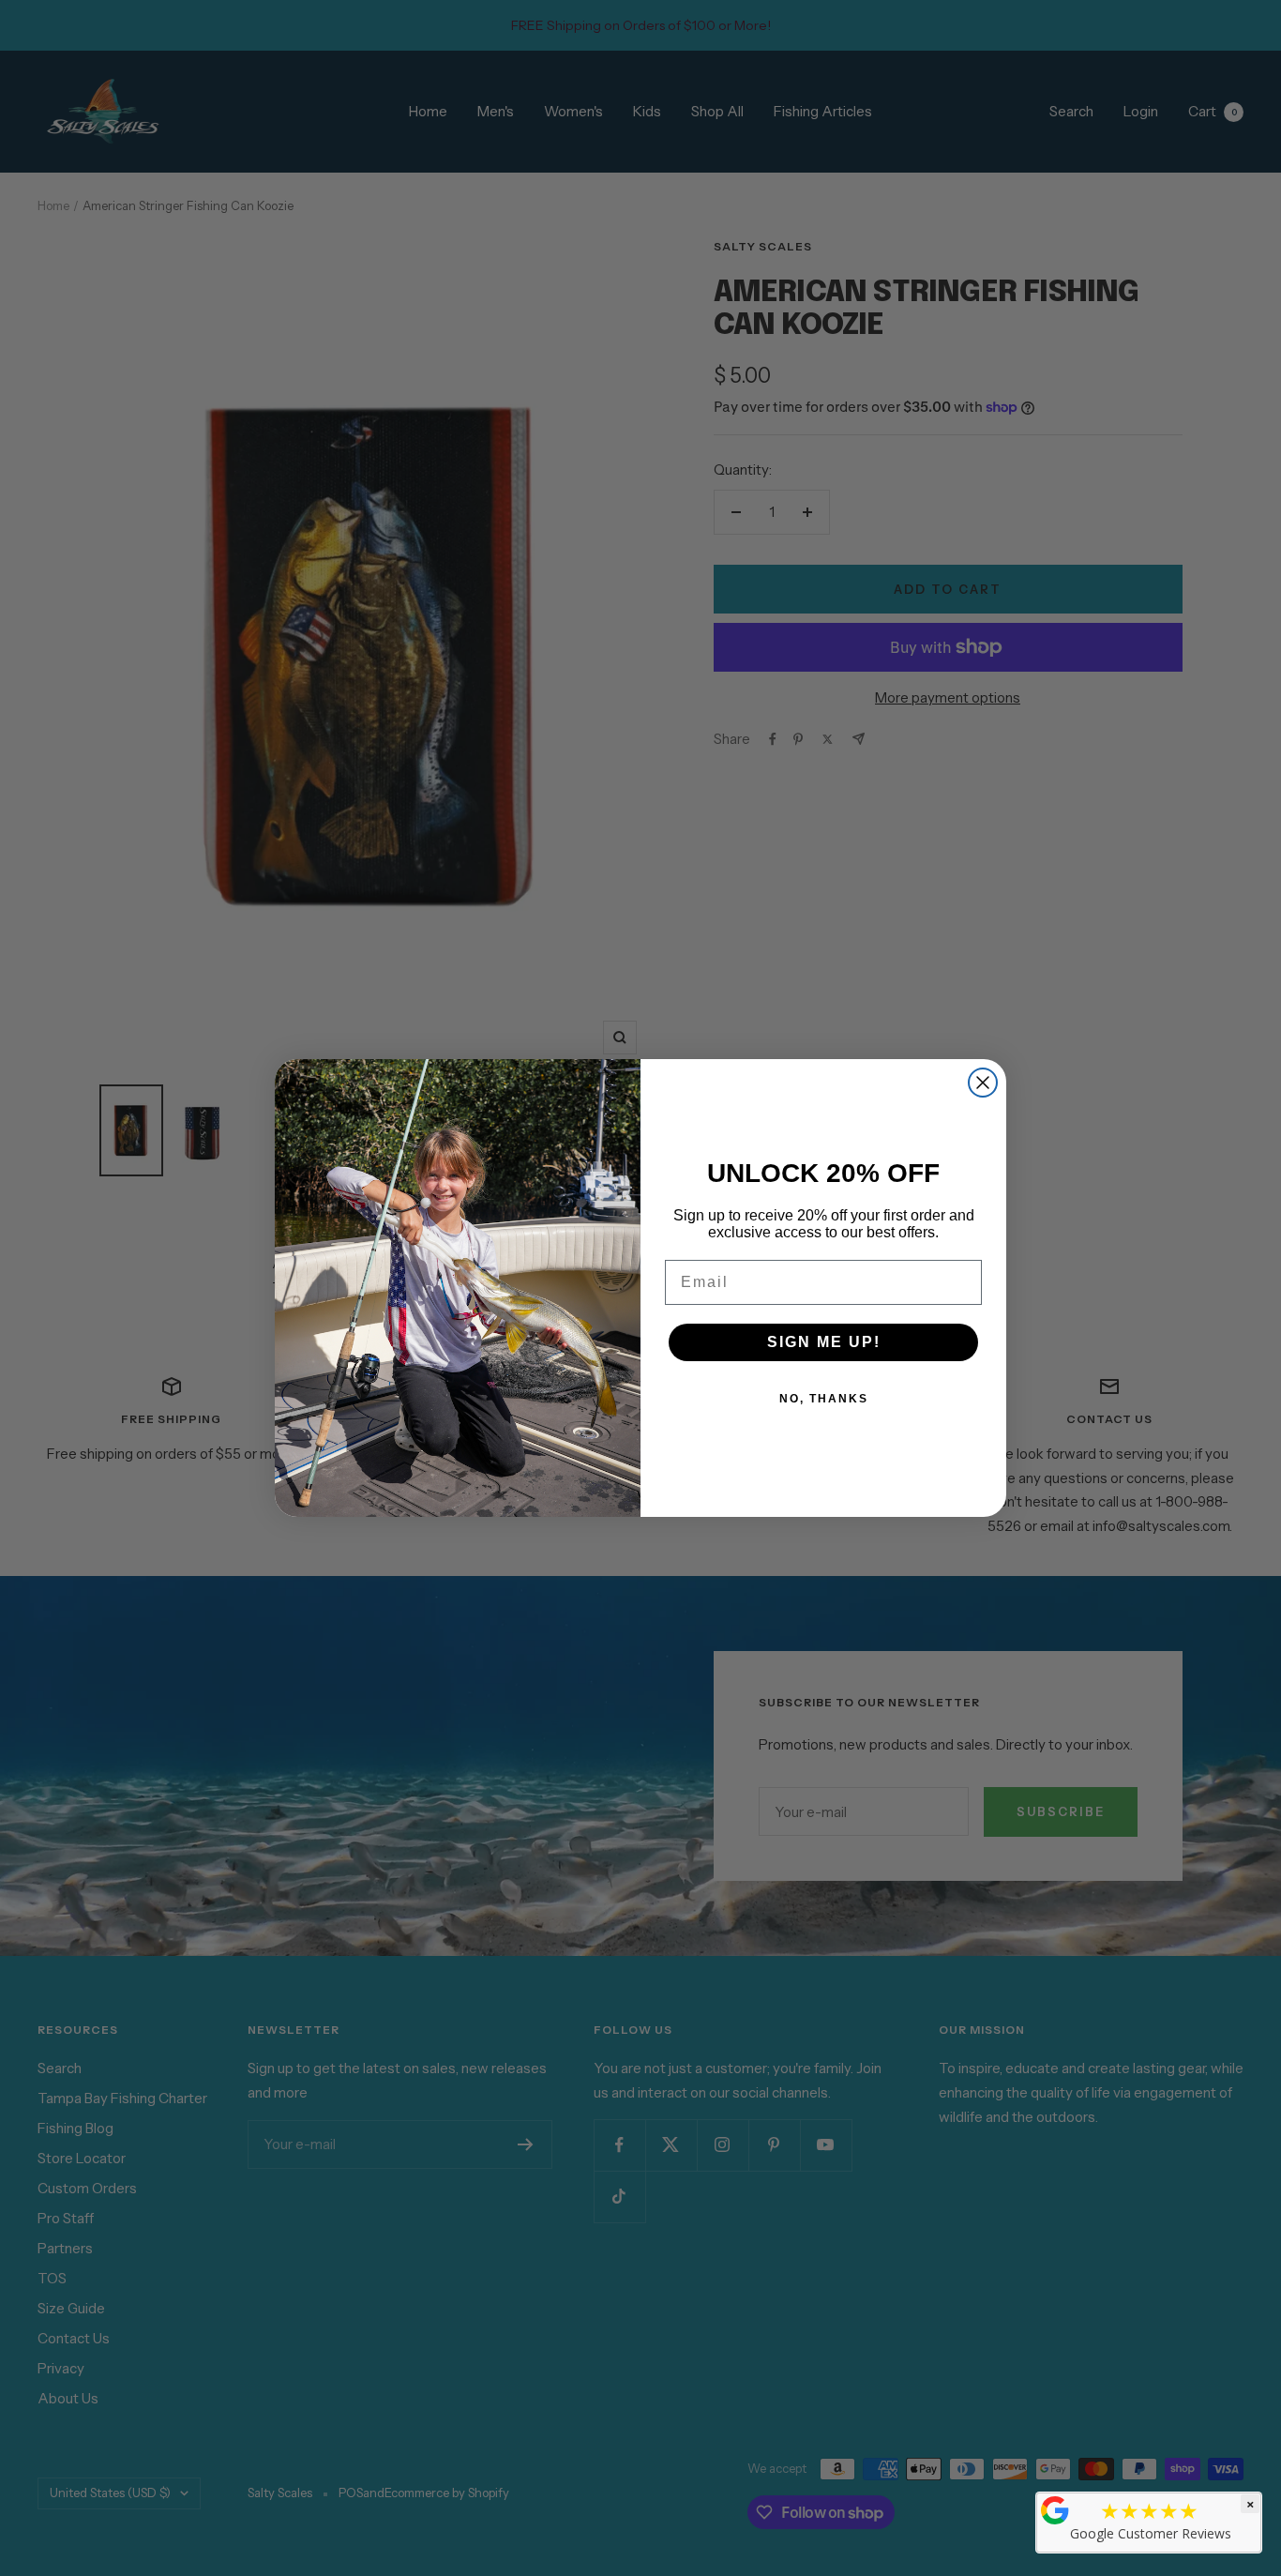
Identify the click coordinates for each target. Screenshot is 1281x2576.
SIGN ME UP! (824, 1342)
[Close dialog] (983, 1083)
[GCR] (1055, 2510)
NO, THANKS (824, 1399)
